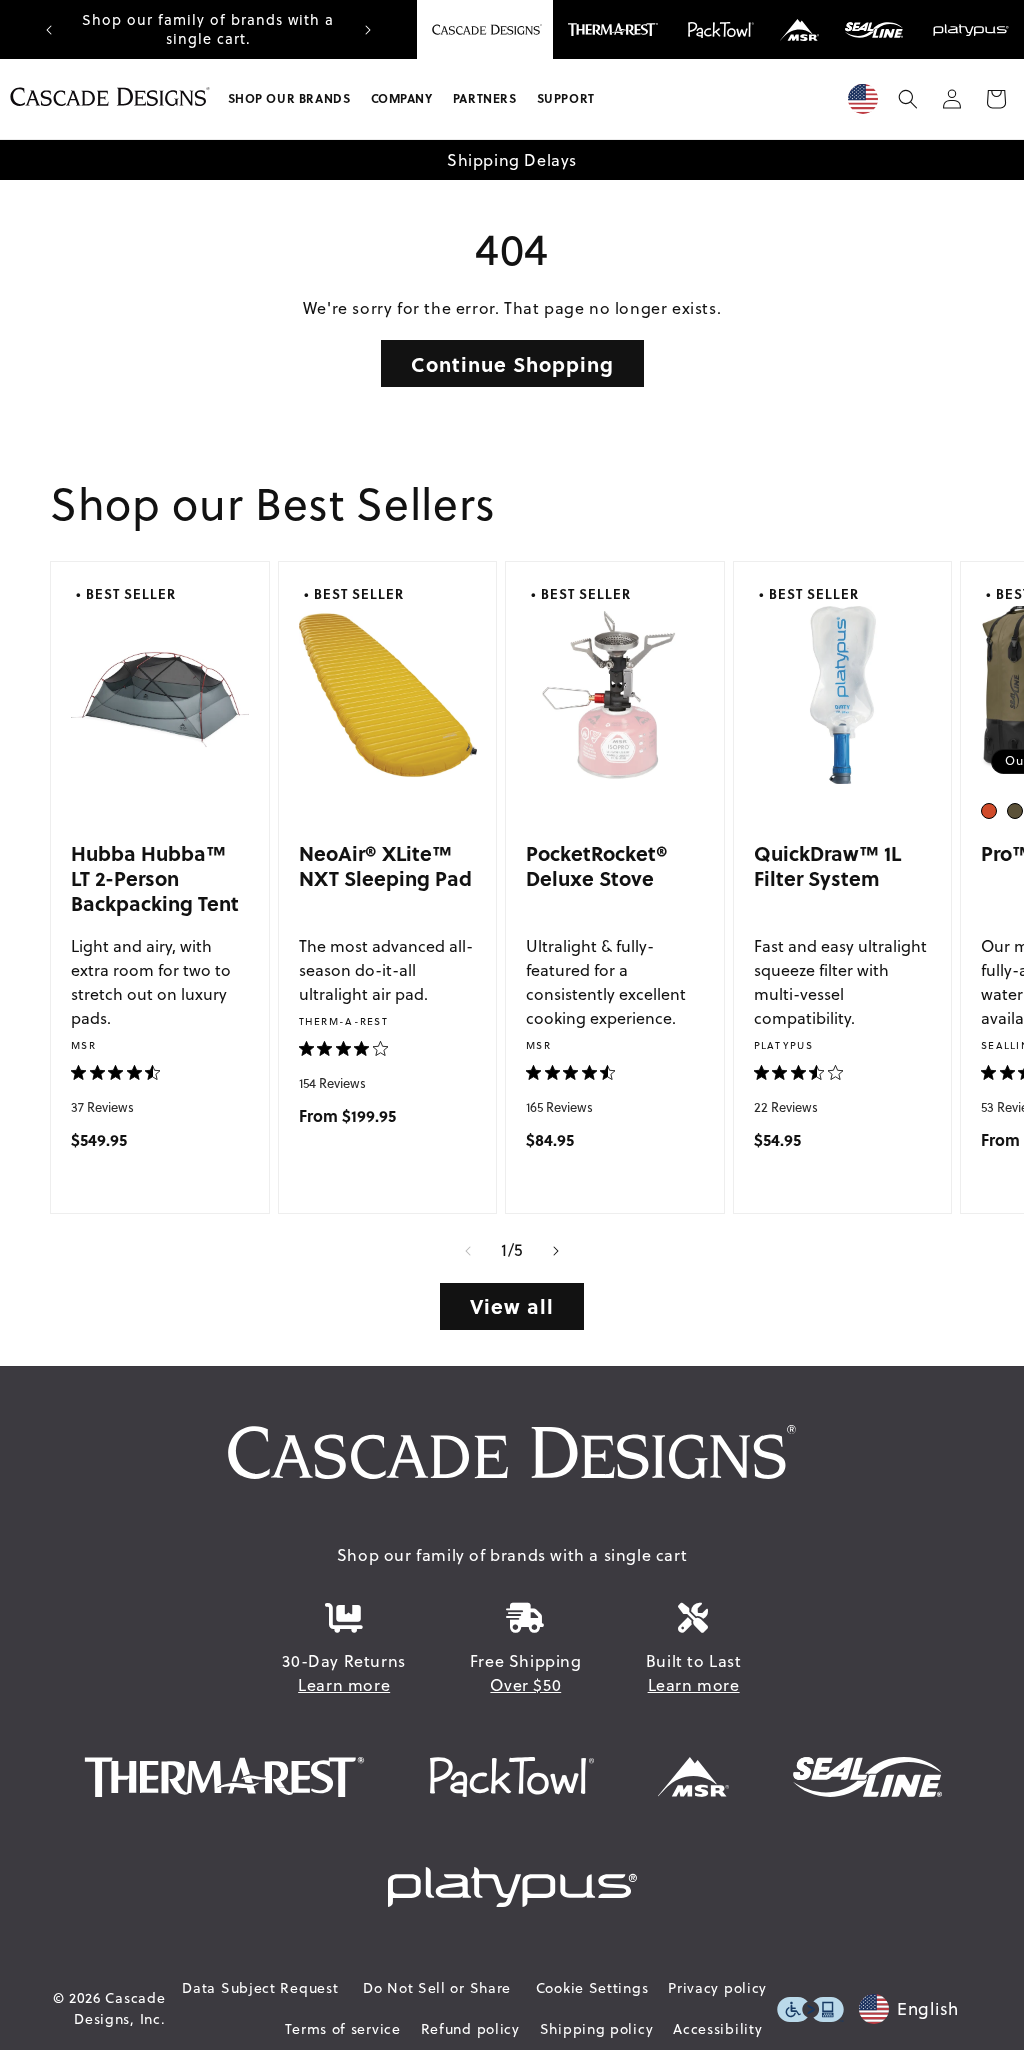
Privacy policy (717, 1988)
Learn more (344, 1685)
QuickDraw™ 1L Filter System (827, 865)
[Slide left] (468, 1251)
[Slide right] (556, 1251)
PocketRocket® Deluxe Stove (597, 865)
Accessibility (717, 2029)
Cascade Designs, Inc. (119, 2008)
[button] (289, 99)
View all (512, 1305)
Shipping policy (597, 2029)
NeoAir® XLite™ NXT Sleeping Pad (385, 865)
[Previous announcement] (49, 30)
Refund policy (470, 2029)
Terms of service (342, 2029)
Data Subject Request (260, 1988)
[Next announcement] (368, 30)
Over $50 (525, 1685)
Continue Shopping (512, 363)
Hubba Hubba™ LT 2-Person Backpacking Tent (155, 878)
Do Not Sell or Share (437, 1988)
